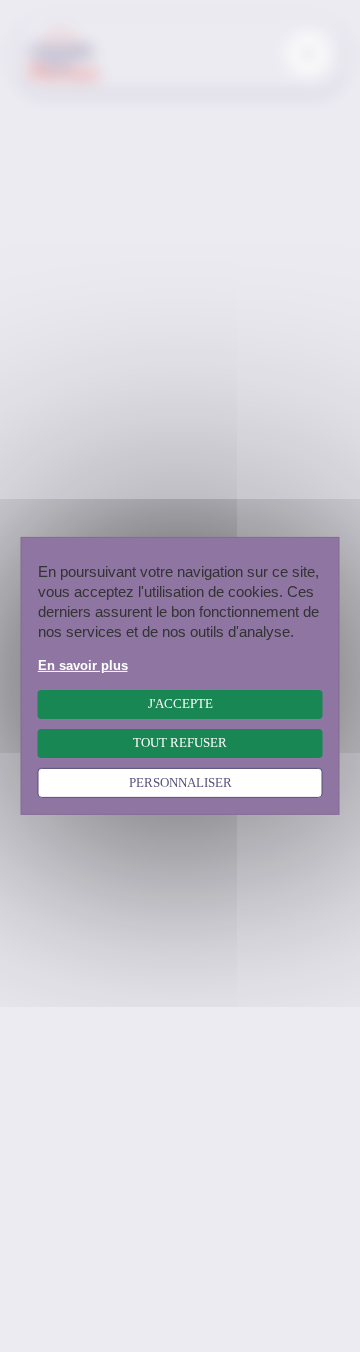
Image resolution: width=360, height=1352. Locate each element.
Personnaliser (180, 783)
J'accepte (180, 704)
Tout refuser (180, 743)
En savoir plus (83, 666)
